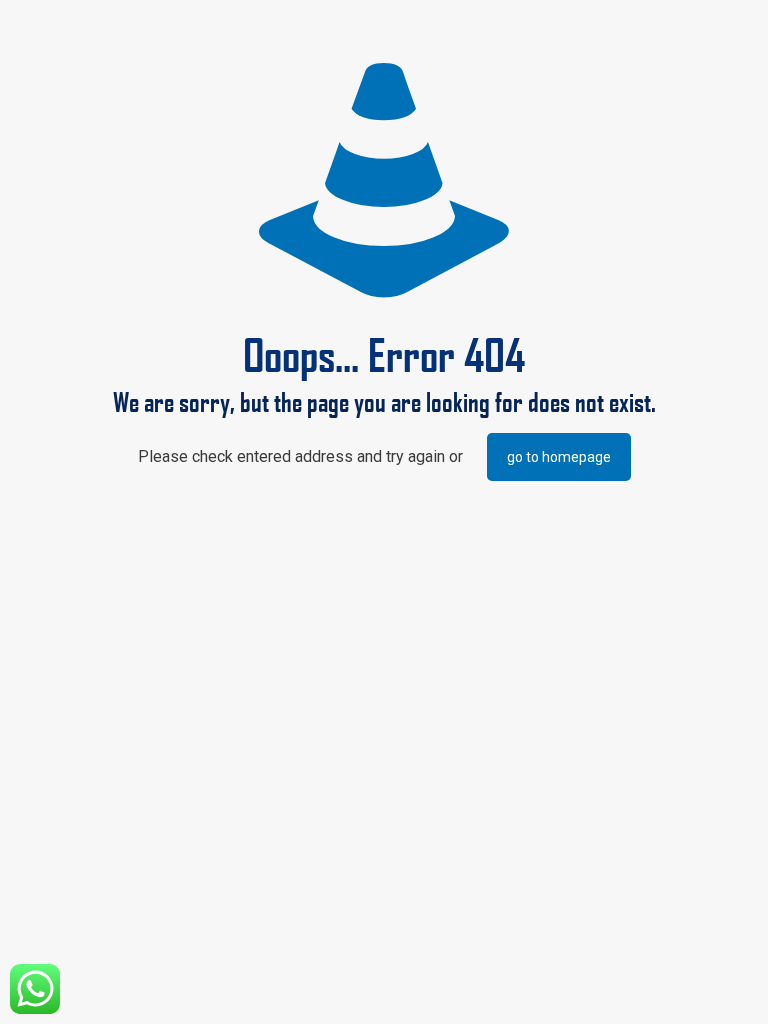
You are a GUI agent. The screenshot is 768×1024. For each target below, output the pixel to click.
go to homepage (559, 457)
